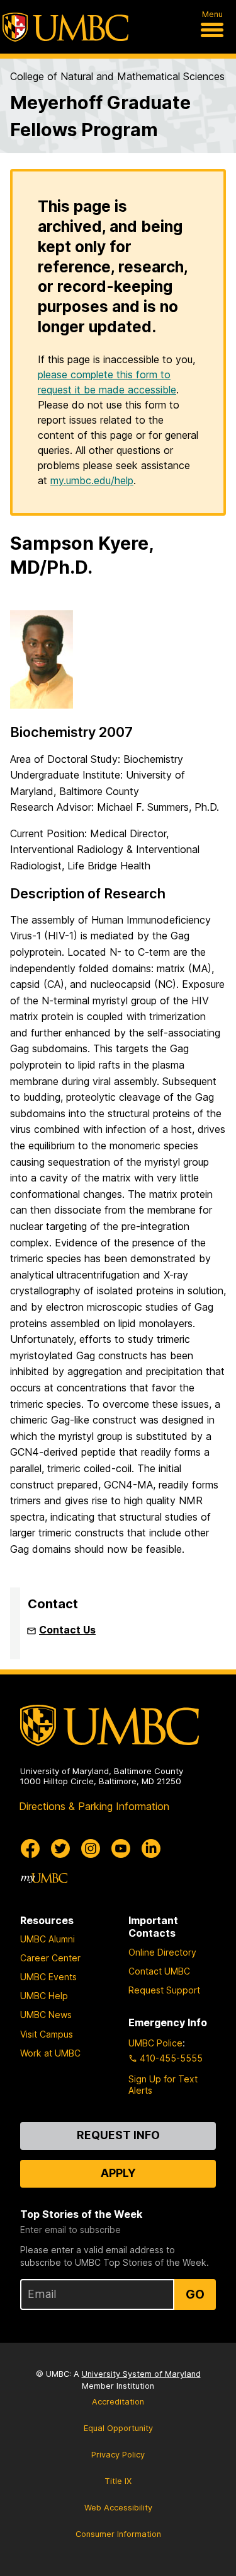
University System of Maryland (141, 2374)
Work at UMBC (50, 2053)
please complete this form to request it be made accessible (107, 382)
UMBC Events (48, 1977)
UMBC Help (44, 1996)
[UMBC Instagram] (91, 1848)
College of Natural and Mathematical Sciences (117, 76)
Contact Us (67, 1630)
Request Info (118, 2135)
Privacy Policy (118, 2455)
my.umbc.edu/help (92, 480)
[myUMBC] (44, 1879)
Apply (118, 2173)
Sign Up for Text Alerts (163, 2085)
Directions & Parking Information (94, 1806)
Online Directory (162, 1952)
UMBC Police (155, 2043)
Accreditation (118, 2402)
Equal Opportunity (118, 2428)
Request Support (164, 1990)
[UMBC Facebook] (30, 1848)
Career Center (50, 1958)
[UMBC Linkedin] (151, 1848)
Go (195, 2294)
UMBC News (46, 2015)
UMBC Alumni (48, 1939)
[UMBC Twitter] (60, 1848)
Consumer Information (118, 2534)
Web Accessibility (118, 2508)
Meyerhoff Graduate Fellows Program (100, 116)
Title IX (118, 2481)
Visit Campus (47, 2034)
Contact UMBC (159, 1971)
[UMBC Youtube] (121, 1848)
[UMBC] (65, 27)
